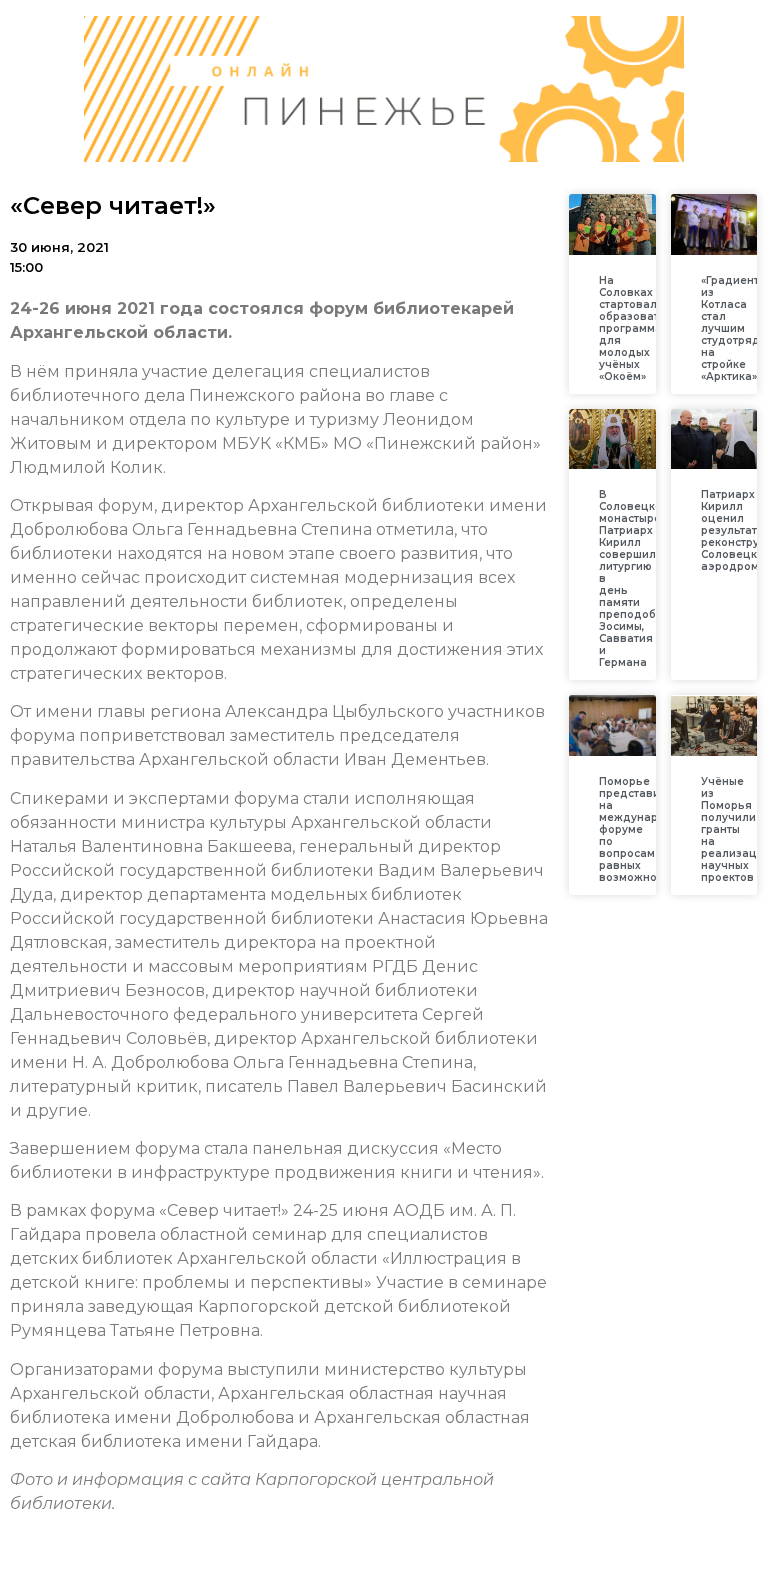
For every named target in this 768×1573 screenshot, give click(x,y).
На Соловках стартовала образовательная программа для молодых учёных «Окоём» (650, 328)
